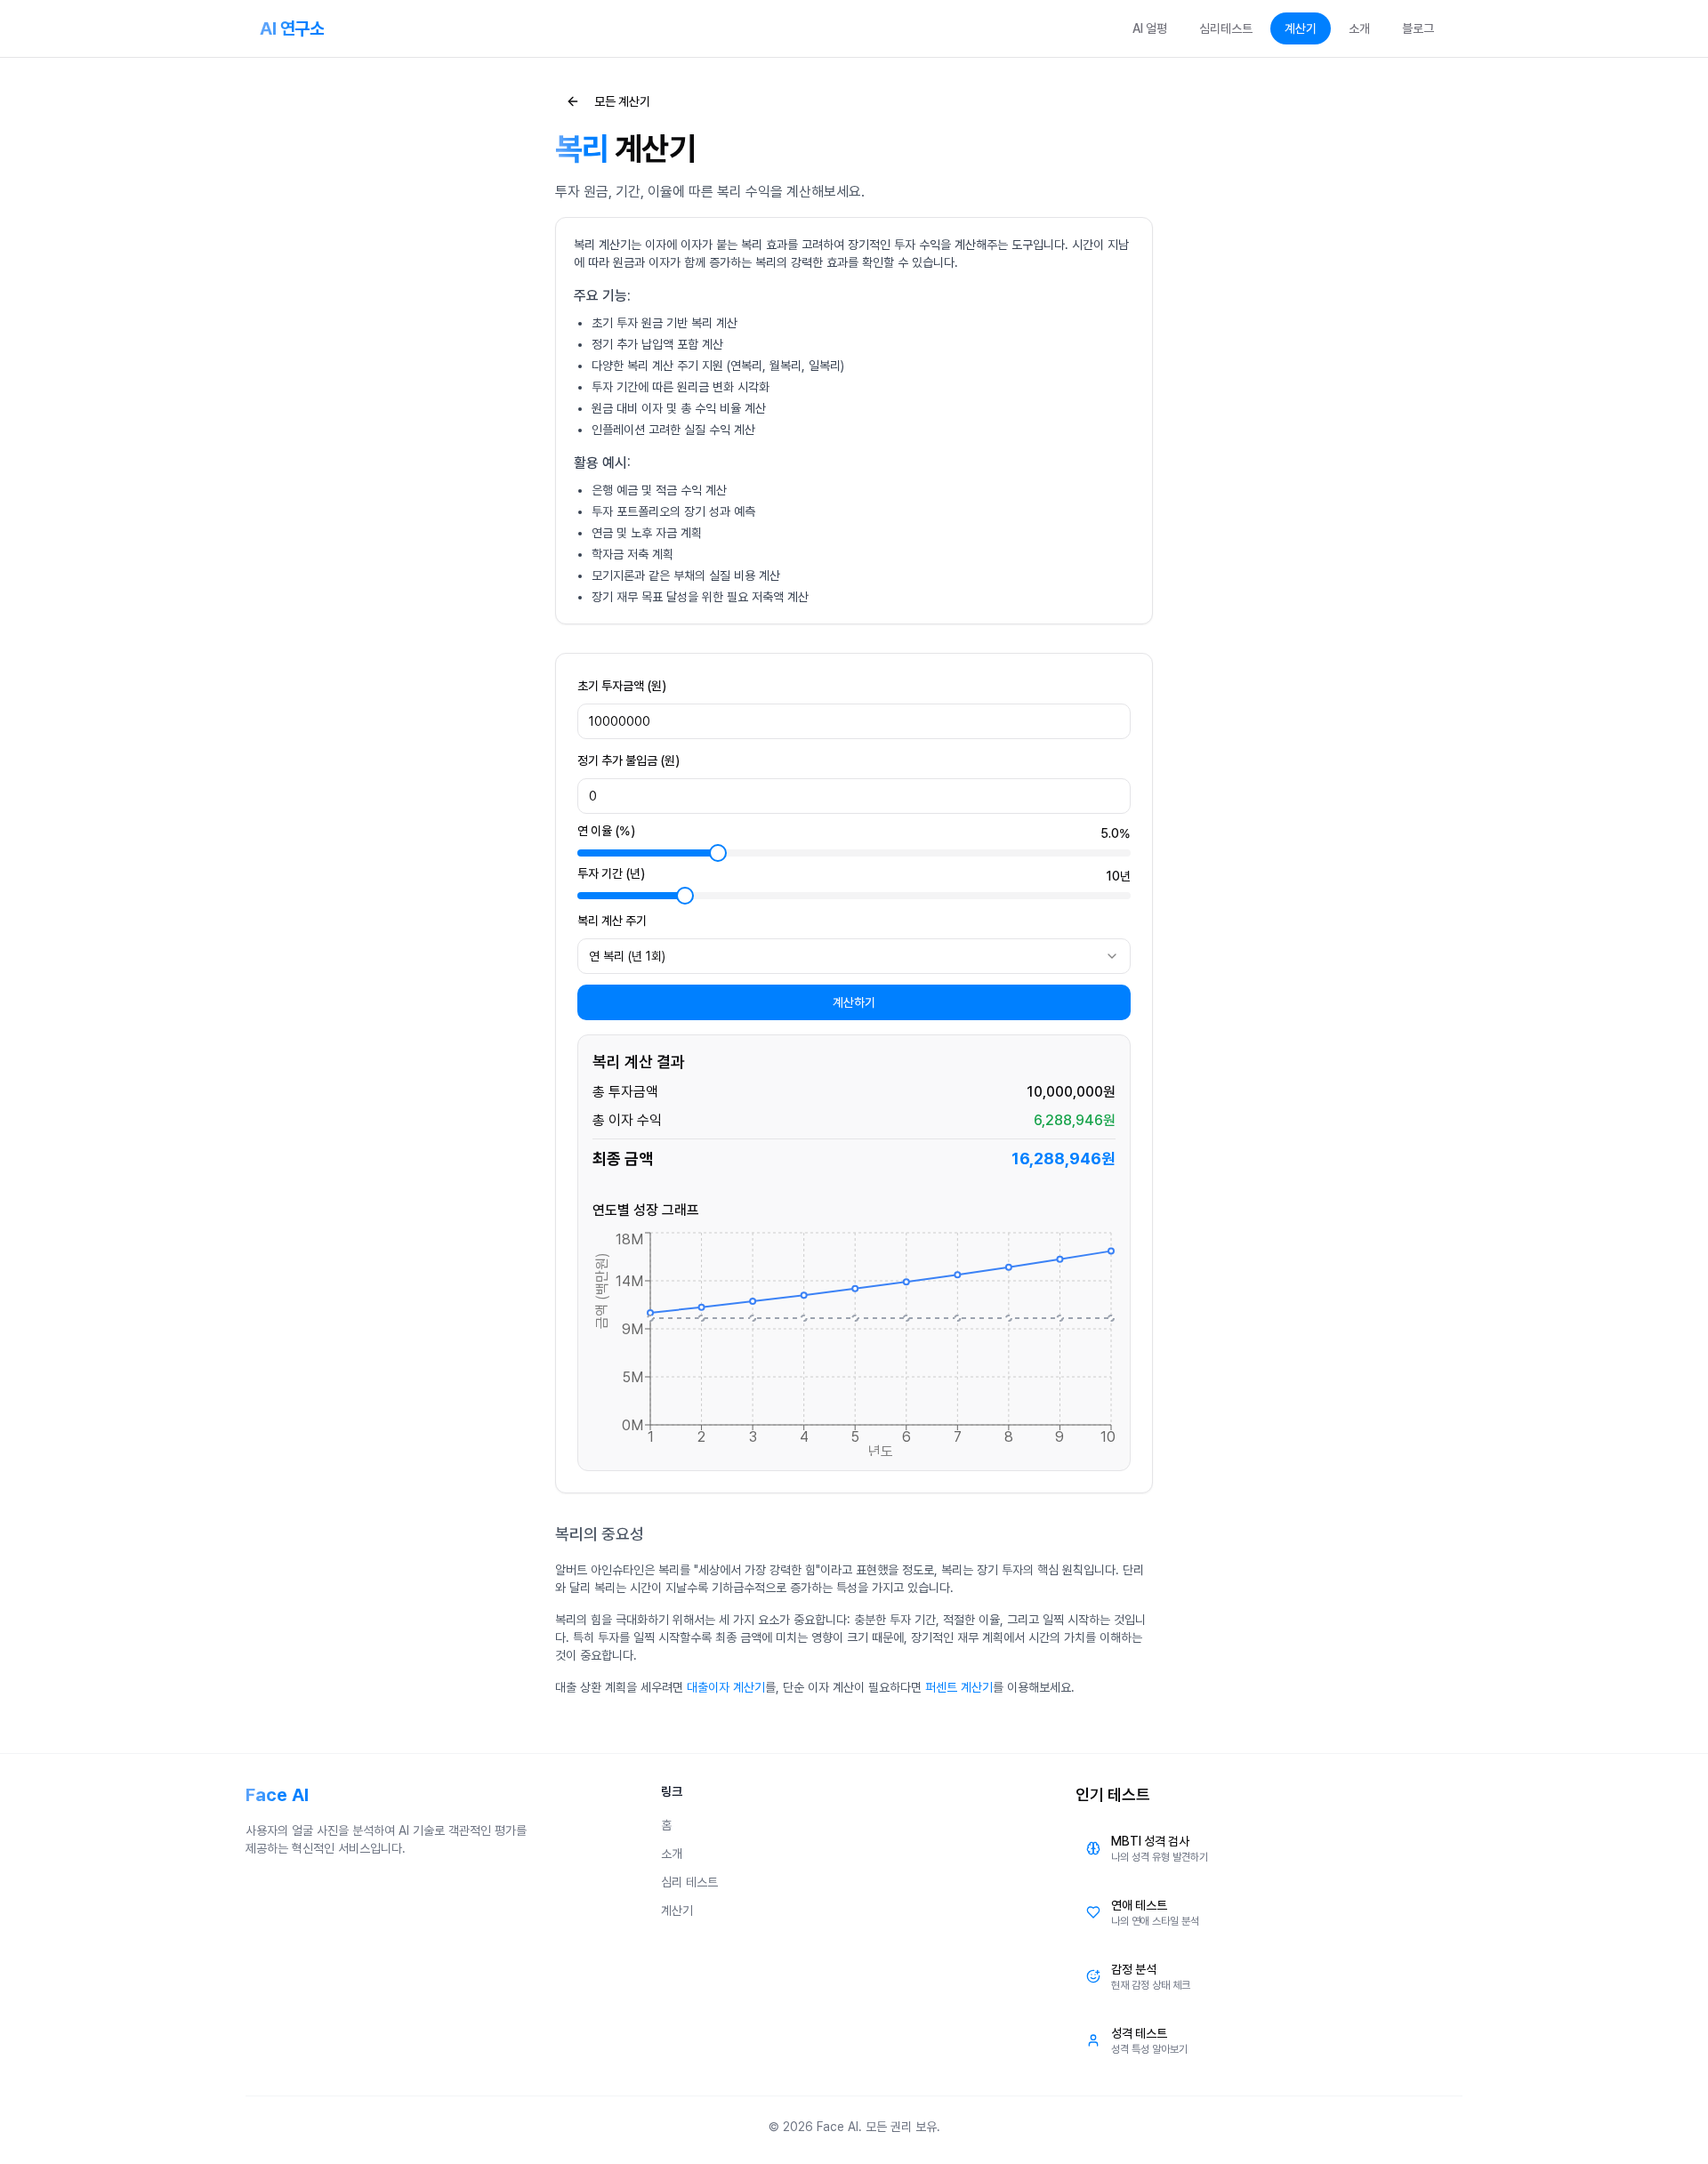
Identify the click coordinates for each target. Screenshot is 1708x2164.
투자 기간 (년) (611, 874)
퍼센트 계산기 (959, 1687)
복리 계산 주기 (612, 921)
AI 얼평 (1150, 28)
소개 (1359, 28)
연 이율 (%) (606, 831)
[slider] (718, 853)
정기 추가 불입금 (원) (628, 760)
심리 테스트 (689, 1882)
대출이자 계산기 (726, 1687)
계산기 (1301, 28)
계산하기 (854, 1002)
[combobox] (854, 956)
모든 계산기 (622, 101)
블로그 (1418, 28)
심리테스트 (1226, 28)
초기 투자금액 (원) (622, 686)
